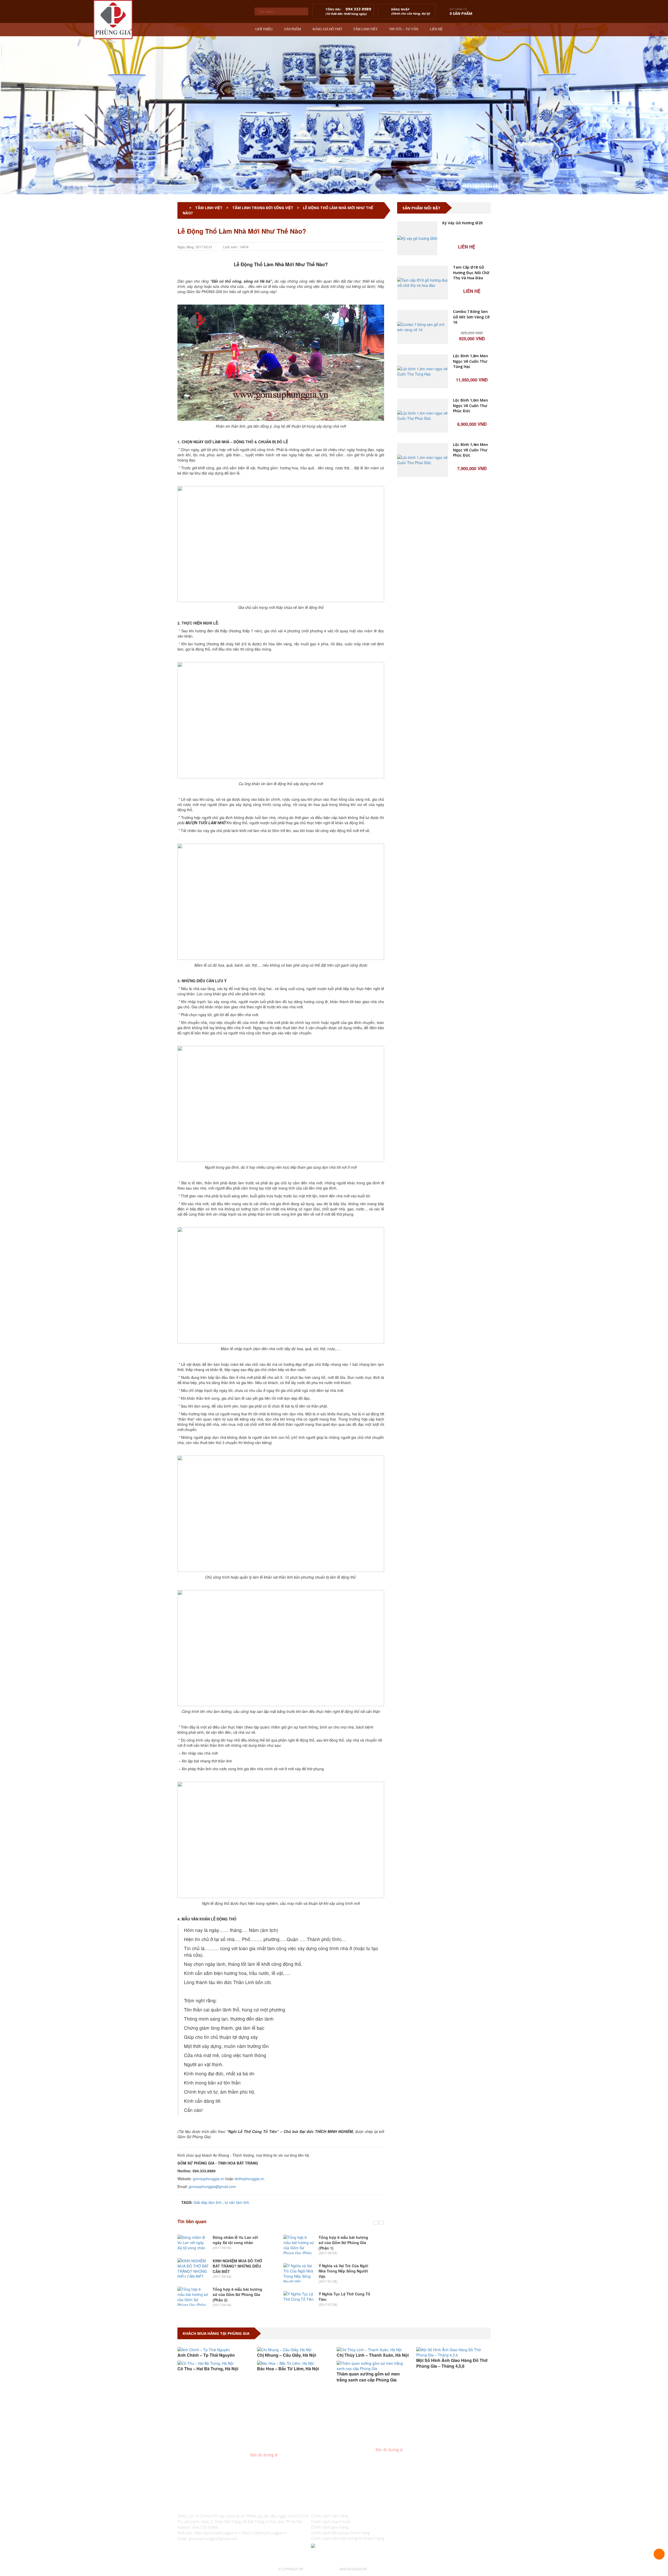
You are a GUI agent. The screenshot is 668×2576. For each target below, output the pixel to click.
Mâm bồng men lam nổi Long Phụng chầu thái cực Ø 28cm (469, 716)
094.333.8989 (276, 2444)
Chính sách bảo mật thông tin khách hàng (348, 2538)
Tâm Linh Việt (365, 29)
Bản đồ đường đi (264, 2455)
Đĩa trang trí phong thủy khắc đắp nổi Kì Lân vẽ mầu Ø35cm (472, 273)
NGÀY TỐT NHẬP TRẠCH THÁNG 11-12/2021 (453, 2363)
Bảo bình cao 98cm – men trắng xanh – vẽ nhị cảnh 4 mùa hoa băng (471, 361)
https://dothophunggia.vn (264, 2533)
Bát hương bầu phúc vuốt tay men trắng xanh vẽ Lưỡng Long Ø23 (471, 450)
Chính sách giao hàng (330, 2527)
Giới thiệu (264, 29)
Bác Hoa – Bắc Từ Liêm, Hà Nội (208, 2369)
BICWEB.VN (376, 2569)
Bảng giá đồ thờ (327, 29)
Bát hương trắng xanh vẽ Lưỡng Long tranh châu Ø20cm (469, 583)
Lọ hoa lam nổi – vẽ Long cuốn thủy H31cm (471, 671)
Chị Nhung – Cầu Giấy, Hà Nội (207, 2355)
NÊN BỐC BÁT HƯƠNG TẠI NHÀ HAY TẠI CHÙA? (342, 2291)
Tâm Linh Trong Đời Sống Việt (263, 208)
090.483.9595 (406, 2439)
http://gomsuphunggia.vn (216, 2533)
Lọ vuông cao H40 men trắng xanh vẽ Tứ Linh (471, 804)
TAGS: (186, 2202)
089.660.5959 (281, 2439)
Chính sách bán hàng (330, 2516)
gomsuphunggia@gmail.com (212, 2186)
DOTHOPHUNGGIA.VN (321, 2569)
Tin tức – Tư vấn (404, 29)
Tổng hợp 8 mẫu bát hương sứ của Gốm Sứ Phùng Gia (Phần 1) (237, 2243)
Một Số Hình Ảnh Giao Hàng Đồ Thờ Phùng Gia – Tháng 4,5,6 (372, 2363)
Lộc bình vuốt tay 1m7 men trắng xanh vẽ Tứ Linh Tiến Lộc (470, 228)
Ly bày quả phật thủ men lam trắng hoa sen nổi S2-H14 (472, 760)
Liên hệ (436, 29)
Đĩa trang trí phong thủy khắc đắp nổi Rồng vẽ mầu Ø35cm (472, 317)
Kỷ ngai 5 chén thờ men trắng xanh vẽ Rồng (471, 538)
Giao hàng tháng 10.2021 (441, 2380)
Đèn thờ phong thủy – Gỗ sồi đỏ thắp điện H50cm (469, 849)
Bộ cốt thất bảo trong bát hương (469, 403)
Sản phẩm (293, 29)
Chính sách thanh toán (331, 2522)
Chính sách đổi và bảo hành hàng (340, 2533)
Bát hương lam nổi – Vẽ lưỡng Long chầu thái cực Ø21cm (471, 627)
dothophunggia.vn (249, 2179)
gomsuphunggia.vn (209, 2179)
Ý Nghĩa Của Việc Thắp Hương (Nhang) (339, 2240)
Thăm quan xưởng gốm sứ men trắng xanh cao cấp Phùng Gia (289, 2377)
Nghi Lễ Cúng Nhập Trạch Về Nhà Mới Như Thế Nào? (344, 2263)
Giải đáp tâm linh (208, 2202)
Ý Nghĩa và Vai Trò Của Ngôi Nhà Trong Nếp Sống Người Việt (237, 2271)
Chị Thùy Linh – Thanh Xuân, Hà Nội (293, 2355)
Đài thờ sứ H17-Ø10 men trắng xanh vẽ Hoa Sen (472, 494)
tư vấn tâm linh (237, 2202)
